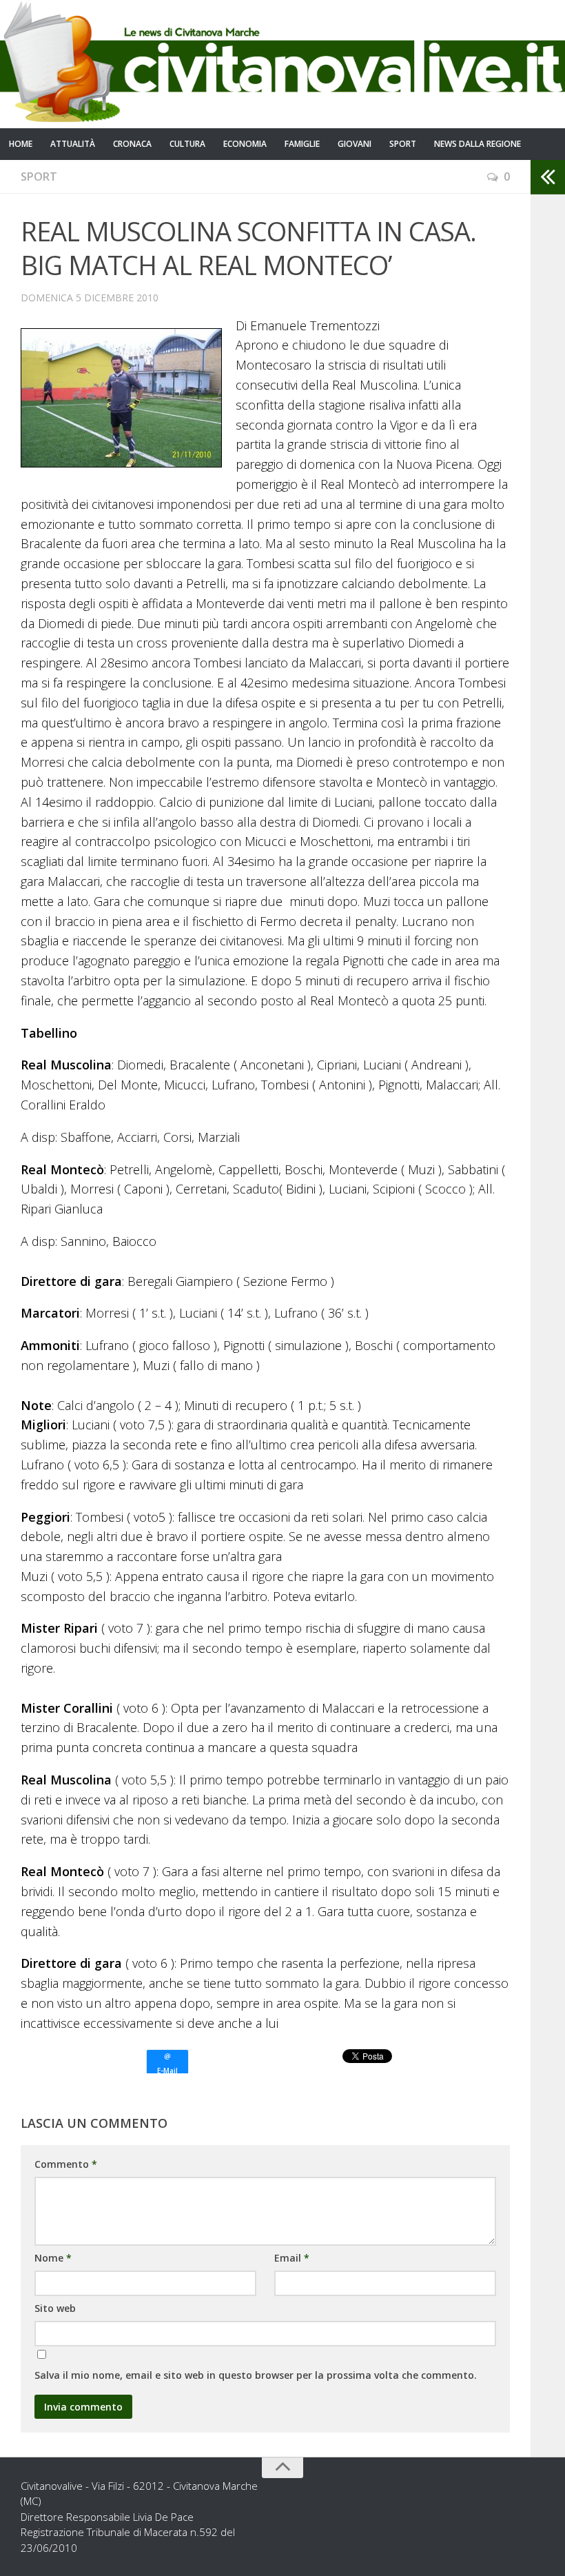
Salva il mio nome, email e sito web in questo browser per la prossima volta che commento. (256, 2375)
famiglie (302, 144)
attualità (73, 144)
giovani (355, 144)
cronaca (132, 144)
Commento (66, 2164)
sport (403, 144)
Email (292, 2258)
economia (245, 144)
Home (21, 144)
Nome (53, 2258)
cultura (187, 144)
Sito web (55, 2308)
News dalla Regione (477, 144)
